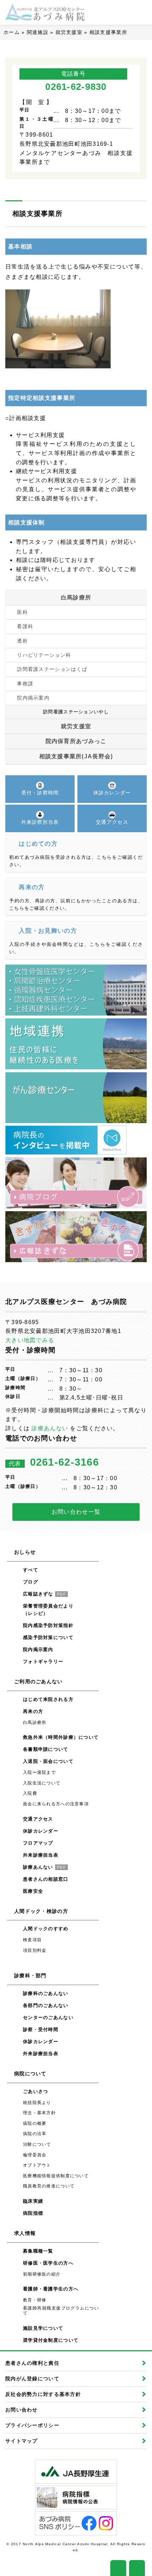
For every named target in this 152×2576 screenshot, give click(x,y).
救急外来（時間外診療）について (61, 1737)
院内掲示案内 (33, 698)
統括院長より (37, 2103)
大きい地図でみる (30, 1340)
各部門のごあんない (46, 2005)
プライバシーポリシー (32, 2425)
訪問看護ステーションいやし (76, 712)
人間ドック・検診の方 (41, 1911)
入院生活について (42, 1783)
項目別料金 (35, 1950)
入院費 (30, 1793)
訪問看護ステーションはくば (52, 669)
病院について (30, 2074)
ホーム (12, 32)
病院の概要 (35, 2123)
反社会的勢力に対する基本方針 (43, 2394)
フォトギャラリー (43, 1661)
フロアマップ (38, 1843)
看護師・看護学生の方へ (51, 2289)
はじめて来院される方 (48, 1699)
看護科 (25, 626)
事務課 (25, 684)
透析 (22, 641)
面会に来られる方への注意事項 (56, 1804)
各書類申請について (46, 1749)
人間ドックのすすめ (46, 1929)
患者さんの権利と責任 (32, 2363)
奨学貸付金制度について (51, 2340)
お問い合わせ (22, 2410)
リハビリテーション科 (44, 655)
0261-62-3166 (65, 1462)
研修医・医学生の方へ (48, 2263)
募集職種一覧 (38, 2251)
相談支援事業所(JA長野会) (76, 756)
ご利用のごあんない (39, 1681)
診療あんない (50, 1428)
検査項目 (32, 1940)
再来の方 (33, 1711)
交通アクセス (38, 1819)
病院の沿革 (35, 2134)
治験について (37, 2144)
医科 (22, 612)
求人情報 (25, 2233)
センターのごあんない (48, 2017)
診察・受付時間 (41, 2029)
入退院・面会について (48, 1761)
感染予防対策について (48, 1637)
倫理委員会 (35, 2155)
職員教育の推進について (49, 2186)
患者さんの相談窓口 (46, 1879)
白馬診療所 (76, 597)
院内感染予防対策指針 (48, 1625)
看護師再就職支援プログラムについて (61, 2311)
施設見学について (43, 2328)
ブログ (31, 1582)
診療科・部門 (30, 1976)
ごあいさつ (36, 2091)
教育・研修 (35, 2300)
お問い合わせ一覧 (76, 1512)
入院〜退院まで (39, 1772)
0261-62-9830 (76, 87)
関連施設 (38, 32)
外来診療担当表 (41, 1855)
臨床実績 (33, 2201)
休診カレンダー (41, 1831)
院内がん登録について (32, 2379)
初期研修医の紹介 (42, 2274)
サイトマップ (22, 2441)
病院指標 (33, 2213)
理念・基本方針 (39, 2113)
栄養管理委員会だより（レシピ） (48, 1610)
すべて (31, 1570)
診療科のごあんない (46, 1993)
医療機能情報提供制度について (56, 2176)
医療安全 (33, 1891)
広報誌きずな (45, 1594)
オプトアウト (37, 2165)
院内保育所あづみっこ (76, 741)
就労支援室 (69, 32)
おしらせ (25, 1552)
